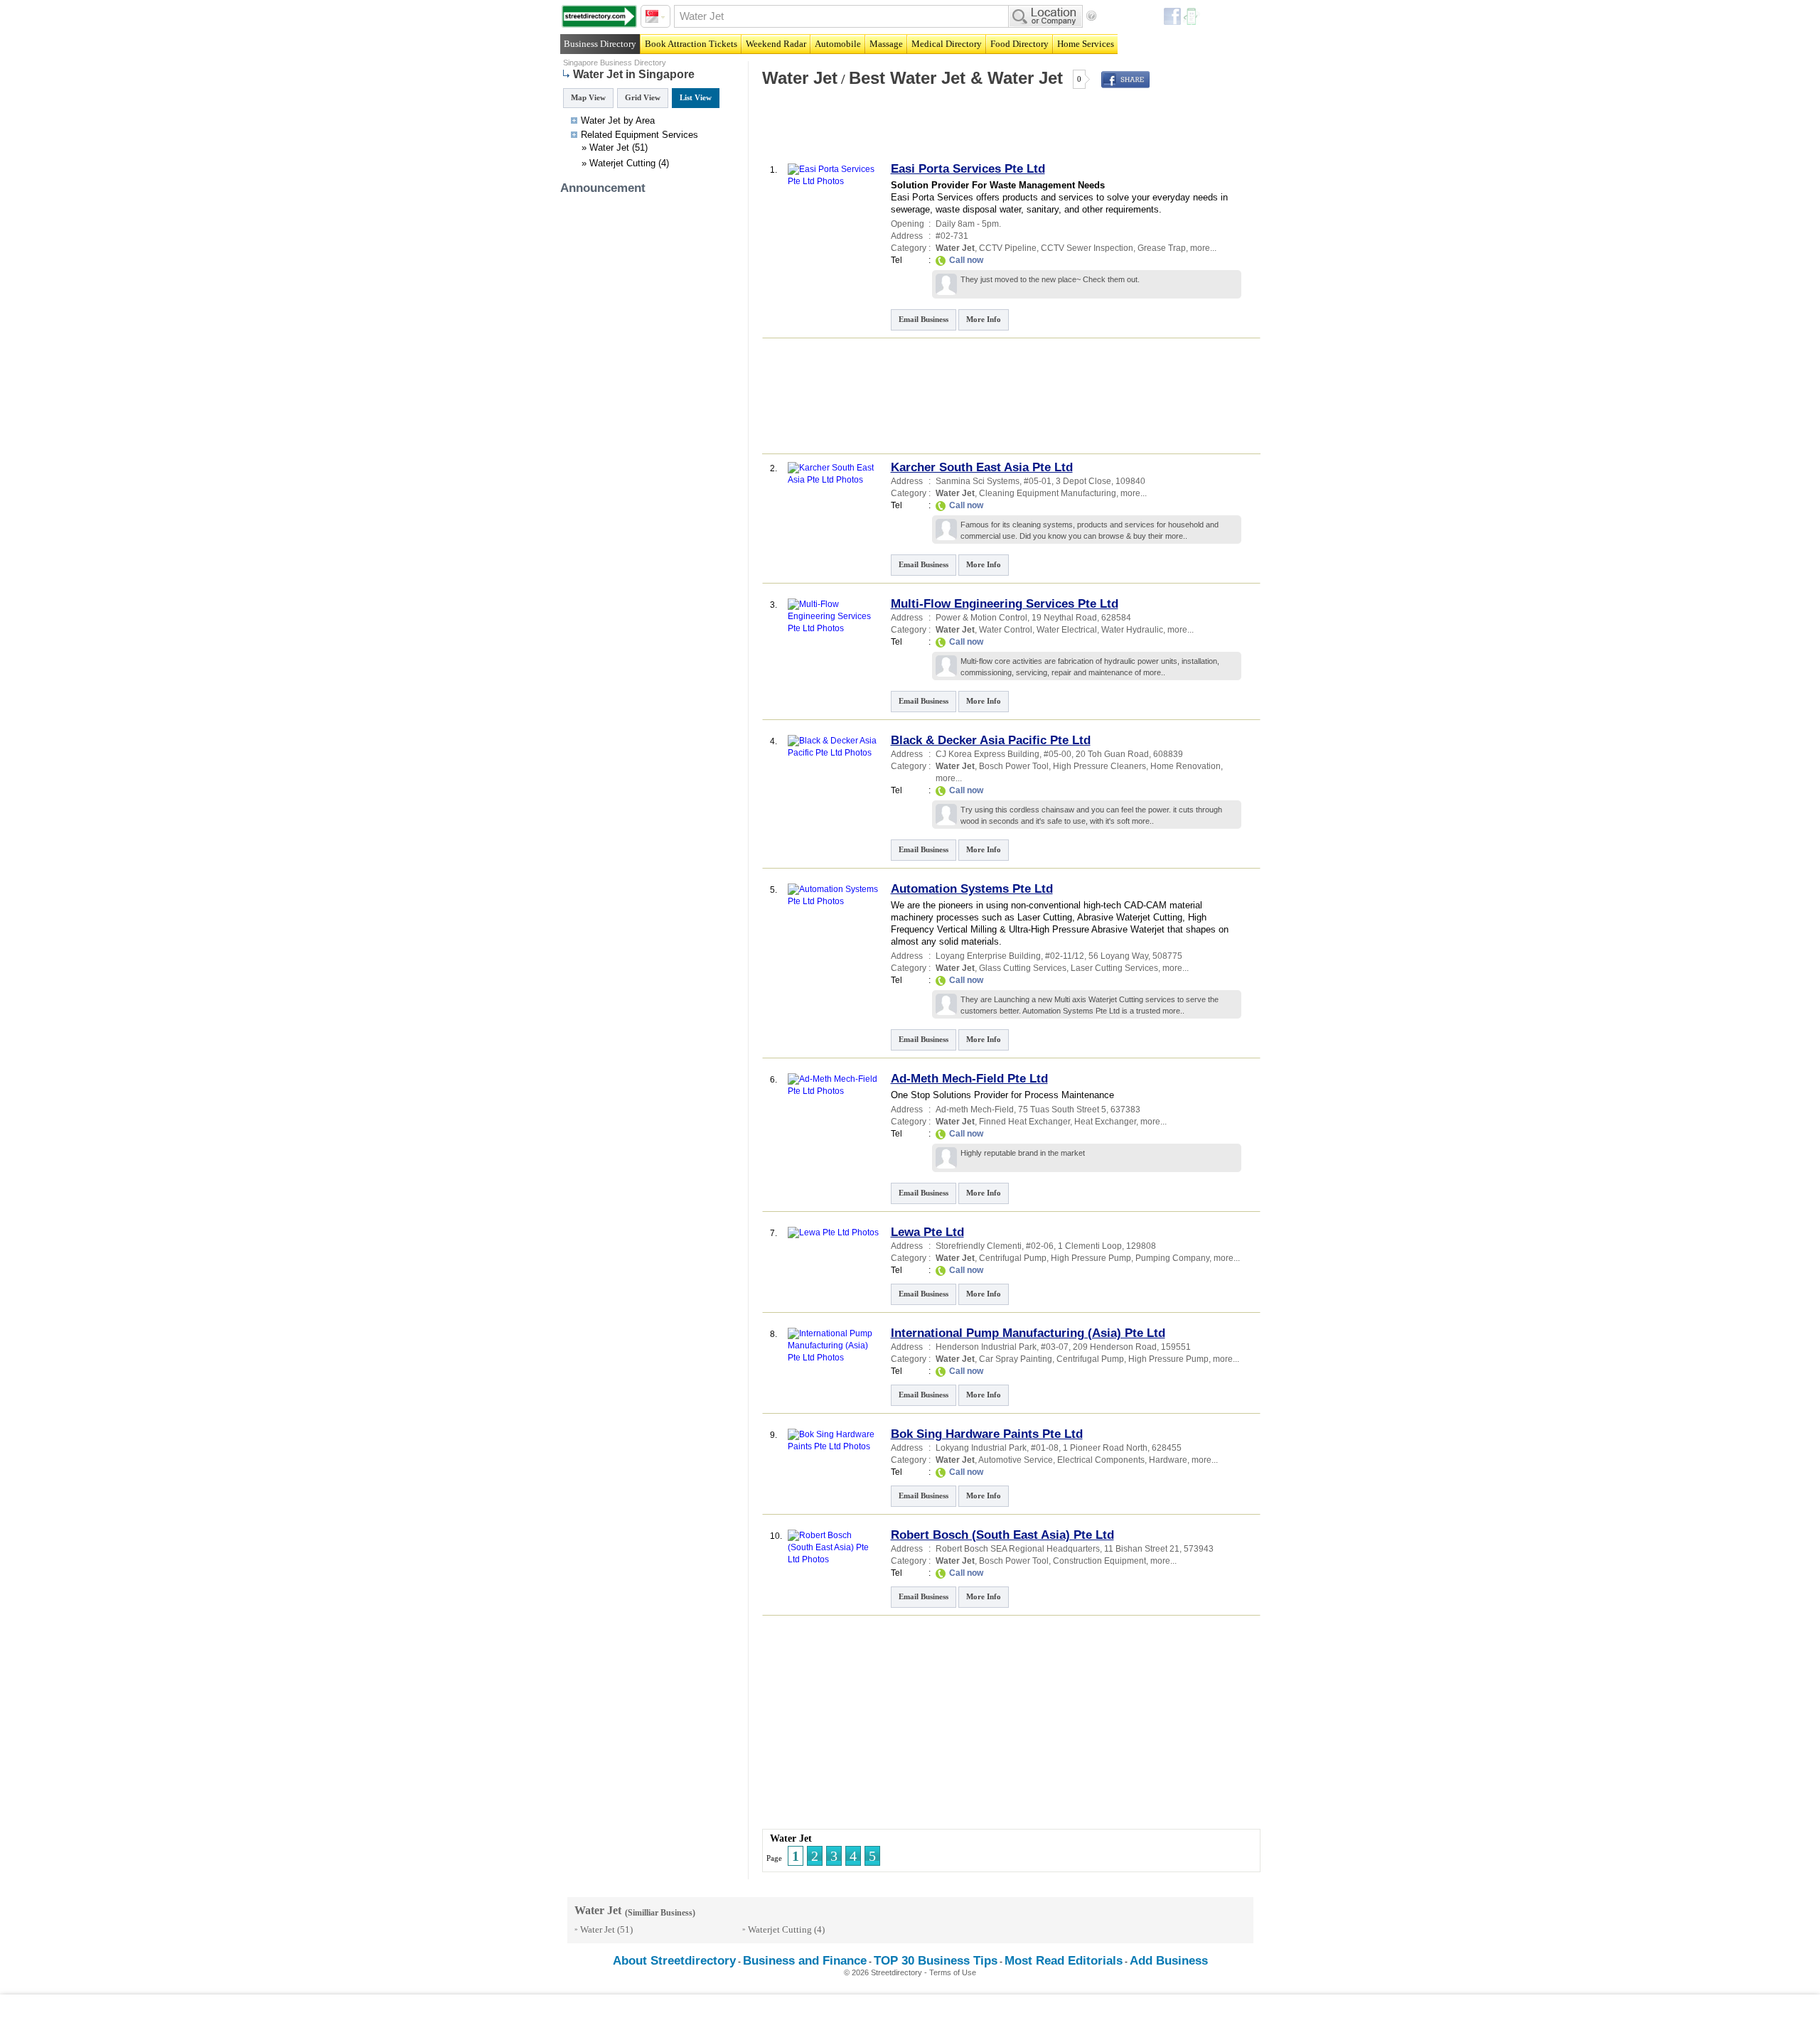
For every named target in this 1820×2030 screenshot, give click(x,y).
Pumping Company (1172, 1258)
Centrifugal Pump (1013, 1258)
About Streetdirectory (674, 1961)
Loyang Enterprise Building (988, 956)
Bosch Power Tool (1014, 766)
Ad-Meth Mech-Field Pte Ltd (969, 1079)
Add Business (1169, 1961)
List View (696, 97)
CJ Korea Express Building (987, 754)
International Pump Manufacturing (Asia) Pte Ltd (1028, 1333)
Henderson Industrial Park (986, 1347)
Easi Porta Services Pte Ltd (968, 169)
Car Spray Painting (1016, 1359)
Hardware (1168, 1460)
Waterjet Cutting (622, 163)
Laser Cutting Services (1114, 968)
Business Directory (600, 44)
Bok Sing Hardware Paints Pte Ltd (987, 1434)
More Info (984, 319)
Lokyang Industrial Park (981, 1448)
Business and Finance (805, 1961)
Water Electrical (1067, 630)
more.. (1176, 536)
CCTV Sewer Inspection (1087, 248)
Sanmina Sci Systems (978, 481)
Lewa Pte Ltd (927, 1232)
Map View (588, 97)
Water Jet (609, 147)
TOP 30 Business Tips (936, 1961)
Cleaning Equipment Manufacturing (1048, 493)
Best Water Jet (907, 78)
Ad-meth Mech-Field (975, 1110)
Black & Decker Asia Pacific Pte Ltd (991, 740)
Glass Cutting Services (1023, 968)
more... (1203, 248)
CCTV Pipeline (1008, 248)
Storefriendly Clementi (979, 1246)
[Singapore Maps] (599, 16)
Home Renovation (1185, 766)
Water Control (1006, 630)
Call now (966, 260)
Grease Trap (1162, 248)
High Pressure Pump (1091, 1258)
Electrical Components (1101, 1460)
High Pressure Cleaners (1099, 766)
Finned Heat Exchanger (1024, 1122)
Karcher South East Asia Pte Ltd (982, 467)
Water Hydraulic (1132, 630)
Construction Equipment (1099, 1561)
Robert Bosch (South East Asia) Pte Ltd (1002, 1535)
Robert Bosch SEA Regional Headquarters (1018, 1549)
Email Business (924, 319)
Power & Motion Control (981, 618)
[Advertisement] (926, 131)
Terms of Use (953, 1972)
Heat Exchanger (1105, 1122)
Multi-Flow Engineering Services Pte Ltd (1005, 604)
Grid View (643, 97)
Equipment (637, 135)
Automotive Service (1016, 1460)
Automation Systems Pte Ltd (972, 889)
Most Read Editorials (1064, 1961)
